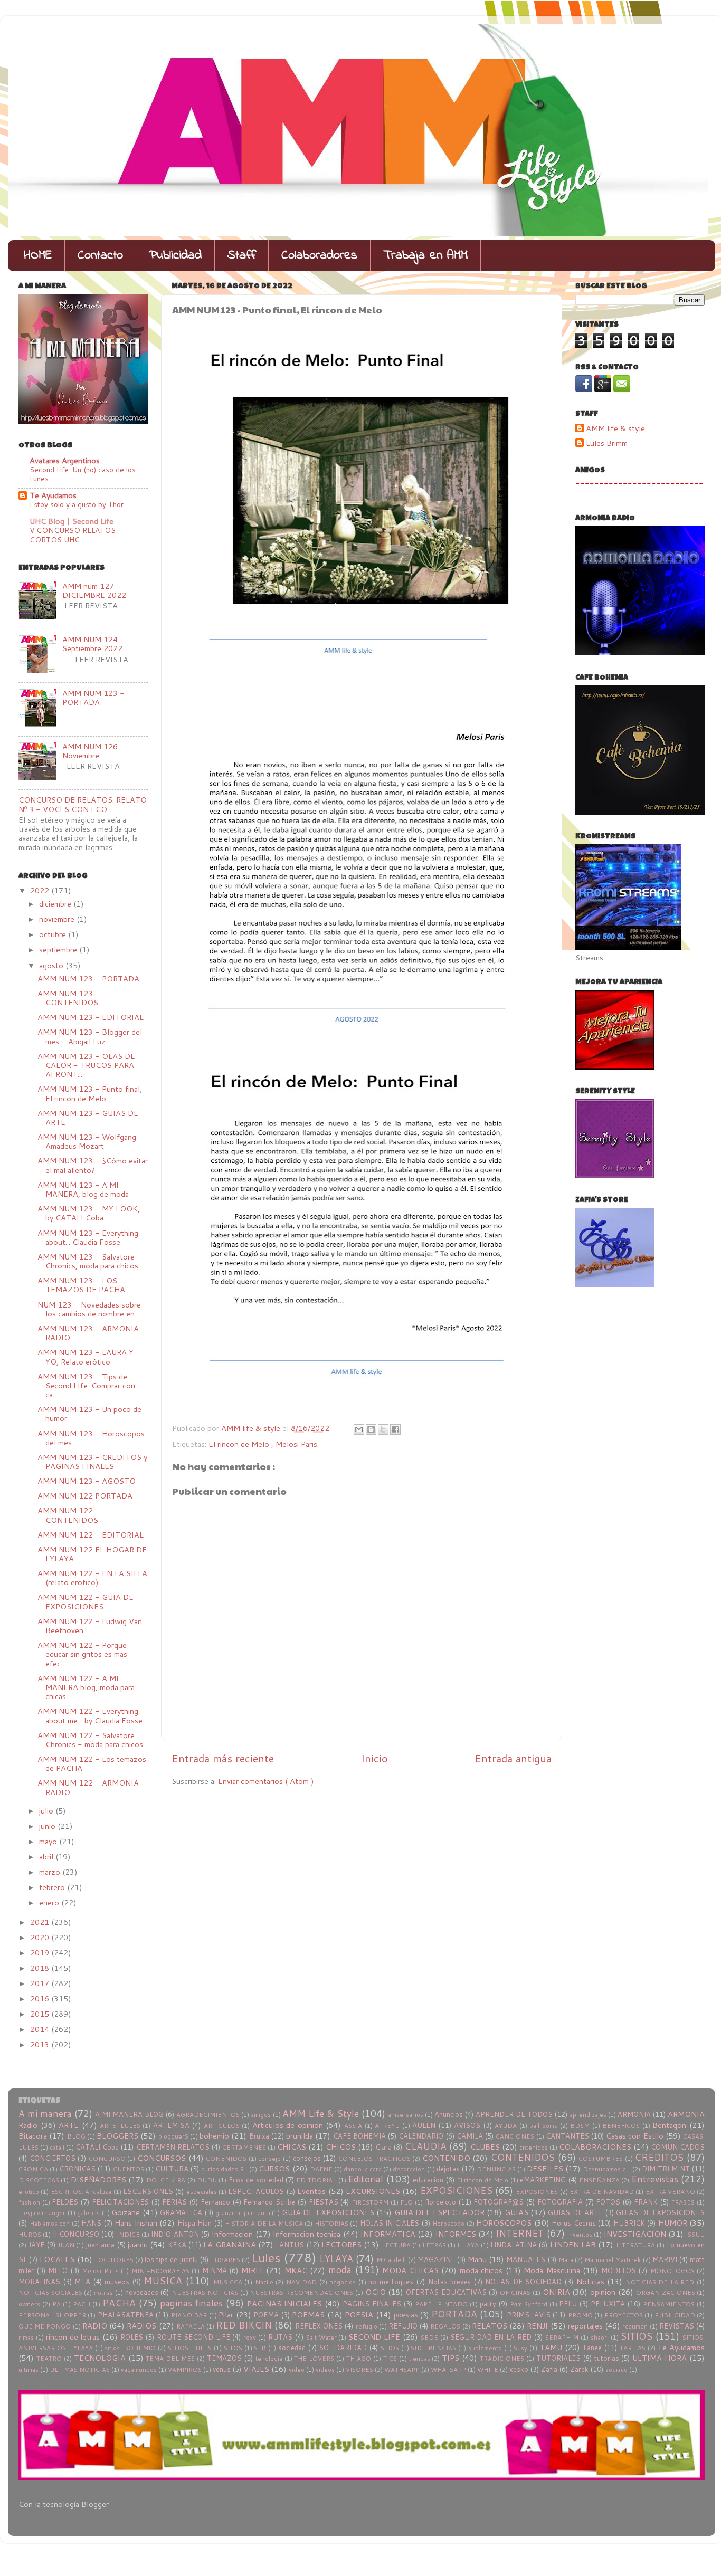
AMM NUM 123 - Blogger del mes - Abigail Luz (90, 1036)
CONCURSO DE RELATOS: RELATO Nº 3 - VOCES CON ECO (83, 804)
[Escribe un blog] (371, 1429)
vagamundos (139, 2369)
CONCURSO (107, 2158)
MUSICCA (228, 2282)
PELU (568, 2304)
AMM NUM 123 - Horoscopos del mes (91, 1438)
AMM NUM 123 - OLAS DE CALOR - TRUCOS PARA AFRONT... (86, 1065)
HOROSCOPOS (504, 2223)
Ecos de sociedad (256, 2180)
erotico (29, 2192)
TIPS (450, 2358)
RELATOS (490, 2326)
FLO (406, 2202)
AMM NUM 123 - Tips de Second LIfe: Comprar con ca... (86, 1386)
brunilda (300, 2136)
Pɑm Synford (529, 2304)
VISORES (359, 2369)
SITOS (233, 2348)
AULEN (424, 2125)
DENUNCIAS (496, 2169)
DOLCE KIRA (166, 2180)
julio (47, 1811)
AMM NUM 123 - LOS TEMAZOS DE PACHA (81, 1285)
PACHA (119, 2303)
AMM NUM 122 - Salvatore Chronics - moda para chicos (90, 1740)
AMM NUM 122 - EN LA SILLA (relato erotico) (92, 1578)
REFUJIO (403, 2326)
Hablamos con (50, 2223)
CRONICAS (77, 2169)
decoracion (409, 2169)
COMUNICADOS (678, 2147)
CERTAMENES (244, 2147)
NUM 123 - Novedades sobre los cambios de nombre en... (89, 1309)
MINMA (215, 2270)
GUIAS (516, 2212)
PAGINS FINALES (372, 2304)
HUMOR (673, 2223)
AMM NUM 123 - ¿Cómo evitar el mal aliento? (93, 1165)
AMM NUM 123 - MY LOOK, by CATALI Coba (89, 1213)
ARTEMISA (171, 2125)
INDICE (128, 2234)
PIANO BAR (189, 2315)
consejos (307, 2158)
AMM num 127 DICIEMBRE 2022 (94, 590)
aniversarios (406, 2115)
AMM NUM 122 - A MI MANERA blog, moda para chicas (86, 1687)
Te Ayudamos (53, 495)
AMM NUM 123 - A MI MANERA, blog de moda (83, 1189)
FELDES (65, 2202)
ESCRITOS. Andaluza (81, 2192)
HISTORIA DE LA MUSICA (264, 2223)
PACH (82, 2304)
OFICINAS (515, 2292)
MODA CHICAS (410, 2270)
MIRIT (252, 2270)
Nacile (264, 2282)
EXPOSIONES (537, 2192)
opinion (603, 2292)
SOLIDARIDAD (343, 2348)
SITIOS (636, 2336)
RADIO (95, 2326)
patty (488, 2304)
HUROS (30, 2234)
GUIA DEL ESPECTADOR (439, 2212)
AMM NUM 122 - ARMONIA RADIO (88, 1787)
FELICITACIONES (120, 2202)
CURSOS (274, 2168)
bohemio (214, 2136)
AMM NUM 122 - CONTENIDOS (69, 1515)
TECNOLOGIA (100, 2358)
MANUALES (526, 2259)
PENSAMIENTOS (669, 2304)
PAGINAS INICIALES (284, 2303)
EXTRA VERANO (670, 2192)
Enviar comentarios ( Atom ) (266, 1781)
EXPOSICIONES (456, 2191)
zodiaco (616, 2369)
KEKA (177, 2245)
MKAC (296, 2270)
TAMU (551, 2347)
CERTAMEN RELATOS (173, 2147)
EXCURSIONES (373, 2191)
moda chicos (481, 2270)
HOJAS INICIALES (390, 2223)
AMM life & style (615, 429)
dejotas (448, 2169)
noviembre (58, 919)
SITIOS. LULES (190, 2348)
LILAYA (468, 2245)
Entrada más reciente (223, 1758)
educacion (428, 2180)
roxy (250, 2337)
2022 (41, 890)
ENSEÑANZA (599, 2180)
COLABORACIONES (595, 2147)
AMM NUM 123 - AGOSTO (87, 1481)
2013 (41, 2044)
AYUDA (506, 2126)
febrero (53, 1887)
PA (56, 2304)
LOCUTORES (114, 2260)
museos (117, 2282)
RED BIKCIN (244, 2325)
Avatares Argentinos (65, 460)
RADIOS (141, 2326)
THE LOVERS (314, 2358)
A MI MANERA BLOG (129, 2114)
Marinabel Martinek (613, 2260)
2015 (41, 2014)
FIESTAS (324, 2202)
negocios (343, 2282)
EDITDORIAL (316, 2180)
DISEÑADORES (98, 2179)
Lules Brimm (607, 443)
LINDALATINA (514, 2245)
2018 (41, 1968)
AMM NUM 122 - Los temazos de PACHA (92, 1763)
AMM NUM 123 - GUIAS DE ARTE (88, 1118)
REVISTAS (677, 2326)
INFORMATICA (388, 2234)
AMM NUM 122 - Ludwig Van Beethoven (90, 1626)
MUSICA (163, 2281)
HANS (91, 2223)
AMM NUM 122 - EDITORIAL (91, 1535)
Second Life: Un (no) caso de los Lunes (83, 474)
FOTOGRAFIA (560, 2202)
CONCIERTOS (53, 2158)
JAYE (36, 2245)
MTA (82, 2282)
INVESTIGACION (635, 2234)
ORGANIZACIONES (666, 2292)
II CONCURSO (76, 2234)
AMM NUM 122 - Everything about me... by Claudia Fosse (90, 1715)
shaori (600, 2337)
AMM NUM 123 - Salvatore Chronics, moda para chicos (88, 1261)
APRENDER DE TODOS (514, 2114)
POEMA (266, 2315)
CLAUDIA (425, 2146)
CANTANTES (567, 2136)
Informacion (232, 2234)
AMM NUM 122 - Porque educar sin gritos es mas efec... (82, 1654)
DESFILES (545, 2168)
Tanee (592, 2348)
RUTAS (280, 2337)
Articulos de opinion (288, 2125)
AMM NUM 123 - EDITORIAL (91, 1017)
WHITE (488, 2369)
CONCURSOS (162, 2158)
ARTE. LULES (120, 2126)
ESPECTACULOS (256, 2191)
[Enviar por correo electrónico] (359, 1429)
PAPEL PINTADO (441, 2304)
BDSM (580, 2126)
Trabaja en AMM (425, 256)
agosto (52, 965)
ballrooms (543, 2126)
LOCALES (57, 2259)
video (297, 2369)
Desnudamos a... (606, 2169)
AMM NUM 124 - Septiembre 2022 (93, 644)
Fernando (215, 2202)
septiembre (59, 950)
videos (325, 2369)
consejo (269, 2158)
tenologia (269, 2358)
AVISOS (467, 2125)
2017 (41, 1983)
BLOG (76, 2136)
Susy (520, 2348)
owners (29, 2304)
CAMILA (470, 2136)
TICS (390, 2358)
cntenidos (534, 2147)
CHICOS (341, 2147)
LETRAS (434, 2245)
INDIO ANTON (175, 2234)
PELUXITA (608, 2304)
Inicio (374, 1758)
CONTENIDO (446, 2158)
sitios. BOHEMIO (130, 2348)
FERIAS (174, 2202)
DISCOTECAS (39, 2180)
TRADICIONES (502, 2358)
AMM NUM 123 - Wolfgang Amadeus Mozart (87, 1141)
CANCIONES (515, 2136)
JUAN (66, 2245)
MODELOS (619, 2270)
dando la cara (363, 2169)
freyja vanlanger (42, 2213)
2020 (41, 1937)
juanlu (138, 2244)
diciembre (56, 904)
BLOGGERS (117, 2136)
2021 (41, 1922)
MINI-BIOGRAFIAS (160, 2271)
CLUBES (485, 2147)
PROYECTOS (624, 2315)
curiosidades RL (224, 2169)
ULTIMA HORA (660, 2358)
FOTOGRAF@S (499, 2202)
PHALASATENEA (126, 2315)
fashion (29, 2202)
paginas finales (192, 2303)
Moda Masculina (552, 2270)
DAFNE (321, 2169)
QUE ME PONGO (45, 2326)
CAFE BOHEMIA (359, 2136)
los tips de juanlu (171, 2259)
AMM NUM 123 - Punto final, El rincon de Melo (90, 1093)
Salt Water (321, 2337)
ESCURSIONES (148, 2191)
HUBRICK (629, 2223)
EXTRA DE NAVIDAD (602, 2192)
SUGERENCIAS (433, 2348)
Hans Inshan (136, 2223)
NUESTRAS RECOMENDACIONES (301, 2292)
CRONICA (33, 2169)
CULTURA (172, 2169)
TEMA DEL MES (170, 2358)
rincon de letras (73, 2337)
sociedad (292, 2348)
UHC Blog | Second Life (72, 521)
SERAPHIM (562, 2337)
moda (340, 2270)
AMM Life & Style (321, 2114)
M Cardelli (391, 2260)
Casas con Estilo (634, 2136)
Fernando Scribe (269, 2202)
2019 (41, 1953)
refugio (367, 2326)
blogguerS (173, 2136)
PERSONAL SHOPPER (52, 2315)
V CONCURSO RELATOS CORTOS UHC (73, 535)
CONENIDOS (226, 2158)
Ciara (383, 2147)
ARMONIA (634, 2114)
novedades (142, 2292)
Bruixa (259, 2136)
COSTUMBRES (601, 2158)
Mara (566, 2260)
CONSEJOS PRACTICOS (374, 2158)
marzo (51, 1872)
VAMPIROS (185, 2369)
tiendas (420, 2358)
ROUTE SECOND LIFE (193, 2337)
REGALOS (445, 2326)
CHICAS (292, 2147)
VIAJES (256, 2369)
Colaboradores (319, 256)
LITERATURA (635, 2245)
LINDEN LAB (573, 2244)
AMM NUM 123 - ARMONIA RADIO (88, 1333)
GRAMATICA (181, 2212)
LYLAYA (336, 2259)
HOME (38, 256)
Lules (266, 2257)
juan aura (100, 2245)
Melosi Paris (296, 1444)
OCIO (376, 2292)
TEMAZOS (224, 2358)
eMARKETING (543, 2180)
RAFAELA (191, 2326)
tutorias (607, 2358)
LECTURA (396, 2245)
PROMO (580, 2315)
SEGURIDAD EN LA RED (491, 2337)
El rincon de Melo (240, 1444)
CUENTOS (129, 2169)
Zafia (549, 2369)
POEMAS (308, 2315)
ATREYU (387, 2126)
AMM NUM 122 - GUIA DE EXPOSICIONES (86, 1601)
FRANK (646, 2202)
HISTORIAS (331, 2223)
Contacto (100, 256)
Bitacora (33, 2136)
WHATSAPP (448, 2369)
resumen (635, 2326)
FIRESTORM (370, 2202)
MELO (58, 2270)
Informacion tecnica (307, 2234)
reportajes (585, 2326)
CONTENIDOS (523, 2157)
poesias (406, 2315)
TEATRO (49, 2358)
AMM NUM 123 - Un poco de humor (89, 1414)
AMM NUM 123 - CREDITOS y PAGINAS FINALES (92, 1462)
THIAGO (359, 2358)
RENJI (537, 2326)
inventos (580, 2234)
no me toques (391, 2282)
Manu (477, 2259)
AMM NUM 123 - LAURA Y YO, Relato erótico (86, 1357)
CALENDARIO (421, 2136)
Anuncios (449, 2114)
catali (57, 2147)
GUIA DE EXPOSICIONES (328, 2212)
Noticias (590, 2281)
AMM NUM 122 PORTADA (85, 1496)
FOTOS (608, 2202)
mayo (49, 1841)
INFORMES (456, 2234)
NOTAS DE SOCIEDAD (523, 2282)
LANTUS (290, 2245)
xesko (519, 2369)
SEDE (429, 2337)
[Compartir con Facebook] (395, 1429)
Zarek (579, 2369)
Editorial (366, 2179)
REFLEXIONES (319, 2326)
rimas (26, 2337)
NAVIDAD (301, 2282)
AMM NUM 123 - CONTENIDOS (69, 998)
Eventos (311, 2191)
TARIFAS (633, 2348)
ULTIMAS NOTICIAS (80, 2369)
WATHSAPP (402, 2369)
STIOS (390, 2348)
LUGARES (225, 2260)
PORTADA (454, 2314)
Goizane (126, 2212)
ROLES (132, 2337)
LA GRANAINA (229, 2244)
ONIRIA (556, 2292)
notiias (103, 2292)
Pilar (226, 2315)
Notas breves (450, 2282)
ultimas (29, 2369)
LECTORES (341, 2244)
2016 (41, 1998)
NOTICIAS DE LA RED (660, 2282)
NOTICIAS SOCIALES (50, 2292)
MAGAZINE (436, 2259)
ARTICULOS (222, 2126)
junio (48, 1826)
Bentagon (669, 2125)
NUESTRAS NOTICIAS (205, 2292)
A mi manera (45, 2114)
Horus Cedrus (574, 2223)
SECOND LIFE (374, 2337)
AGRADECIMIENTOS (208, 2115)
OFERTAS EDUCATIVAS (446, 2292)
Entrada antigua (513, 1758)
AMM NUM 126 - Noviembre (93, 751)
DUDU (207, 2180)
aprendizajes (588, 2115)
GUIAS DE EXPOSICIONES (660, 2212)
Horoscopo (448, 2223)
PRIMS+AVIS (529, 2315)
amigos (261, 2115)
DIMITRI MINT (666, 2169)
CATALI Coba (97, 2147)
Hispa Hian (195, 2223)
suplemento (485, 2348)
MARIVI (665, 2259)
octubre (54, 934)
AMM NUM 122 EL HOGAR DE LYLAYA (92, 1554)
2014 (41, 2029)
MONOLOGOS (672, 2271)
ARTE (69, 2125)
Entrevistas (655, 2179)
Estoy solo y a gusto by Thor (77, 504)
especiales (202, 2192)
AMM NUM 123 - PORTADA (93, 698)
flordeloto (440, 2202)
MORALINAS (39, 2282)
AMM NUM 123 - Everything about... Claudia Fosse (88, 1237)
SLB (260, 2348)
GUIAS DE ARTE (575, 2212)
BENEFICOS (621, 2126)
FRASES (683, 2202)
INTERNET (520, 2233)
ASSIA (353, 2126)
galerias (88, 2213)
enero (50, 1902)
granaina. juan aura (243, 2213)
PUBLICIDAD (675, 2315)
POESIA (359, 2315)
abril (47, 1857)
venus (222, 2369)
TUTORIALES (558, 2358)
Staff (241, 256)
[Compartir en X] (383, 1429)
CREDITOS (659, 2157)
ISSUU (695, 2234)
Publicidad (175, 256)
